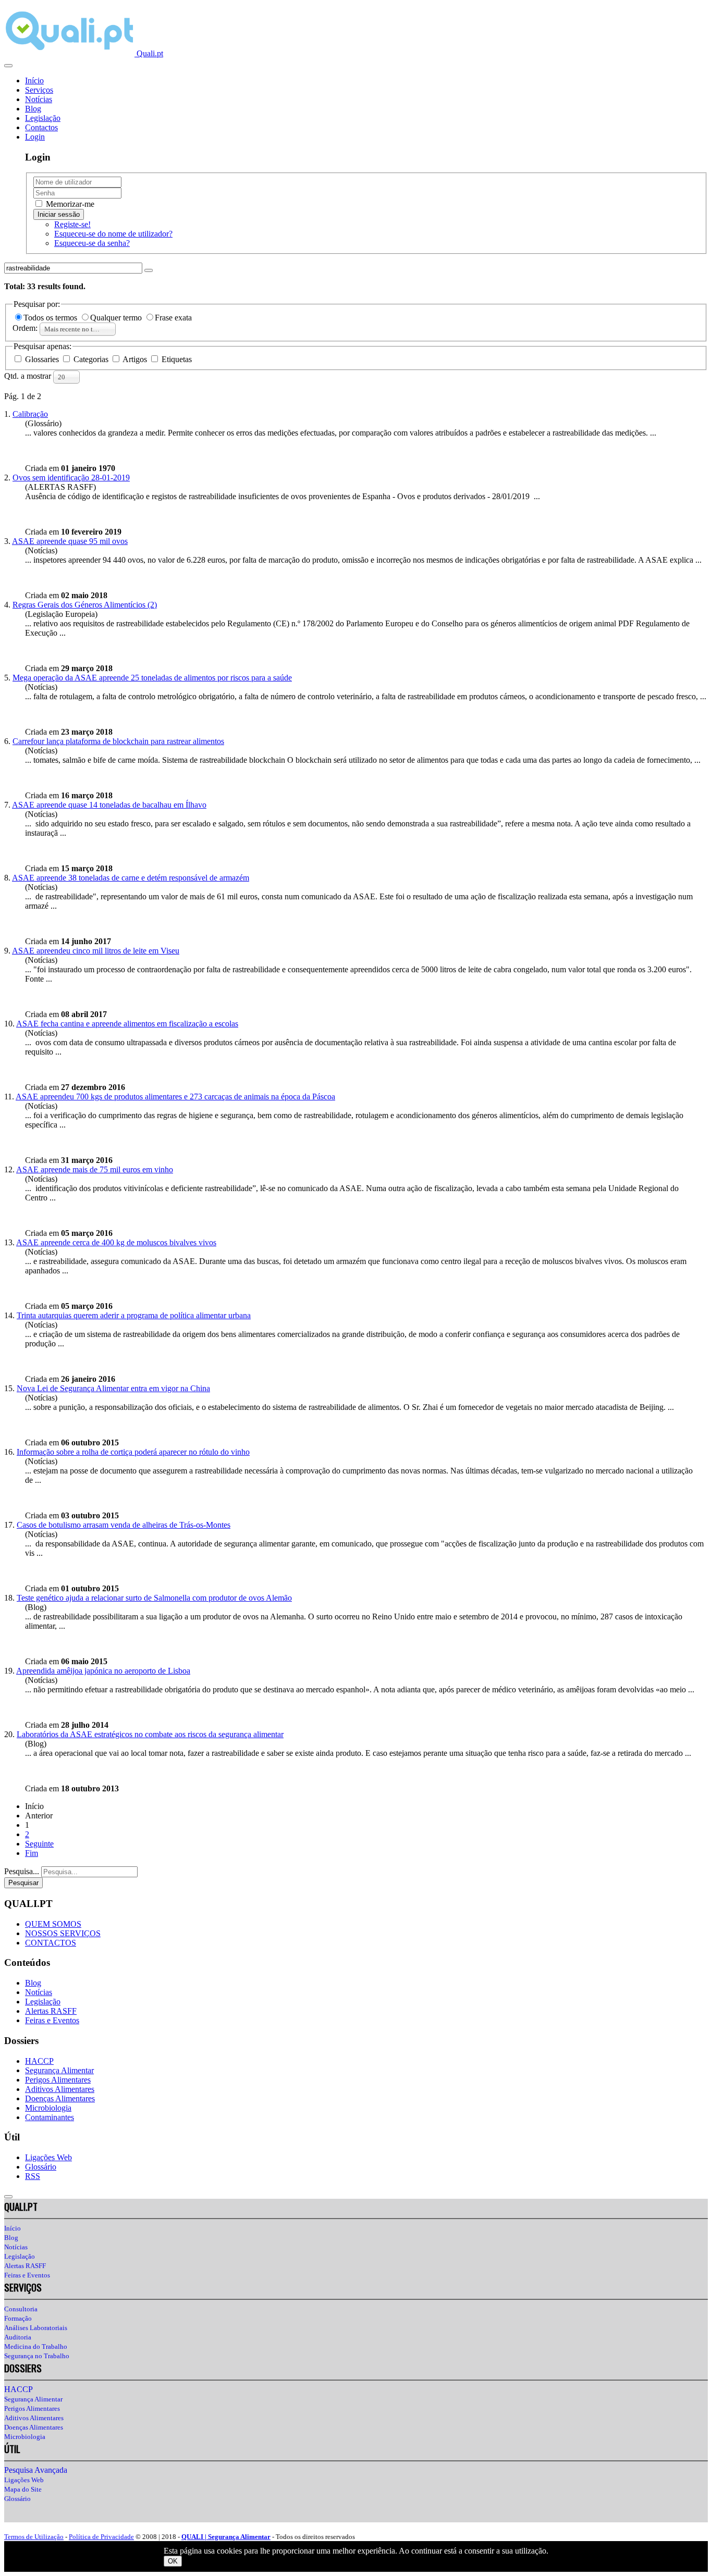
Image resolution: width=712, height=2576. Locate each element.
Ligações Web (48, 2157)
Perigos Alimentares (58, 2080)
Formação (18, 2318)
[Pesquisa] (149, 270)
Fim (32, 1853)
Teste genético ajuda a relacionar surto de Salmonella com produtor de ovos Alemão (154, 1598)
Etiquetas (176, 359)
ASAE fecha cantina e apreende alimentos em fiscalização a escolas (127, 1024)
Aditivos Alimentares (60, 2089)
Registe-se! (72, 224)
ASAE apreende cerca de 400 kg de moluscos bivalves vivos (116, 1242)
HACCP (39, 2061)
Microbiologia (48, 2108)
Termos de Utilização (34, 2537)
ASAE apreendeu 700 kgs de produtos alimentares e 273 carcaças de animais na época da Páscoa (175, 1097)
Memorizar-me (69, 204)
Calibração (30, 414)
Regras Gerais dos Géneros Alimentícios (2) (85, 605)
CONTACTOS (51, 1943)
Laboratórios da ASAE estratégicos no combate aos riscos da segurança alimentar (150, 1734)
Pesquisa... (22, 1871)
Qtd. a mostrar (29, 376)
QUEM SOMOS (53, 1924)
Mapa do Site (23, 2489)
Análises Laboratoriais (36, 2328)
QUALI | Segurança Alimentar (226, 2537)
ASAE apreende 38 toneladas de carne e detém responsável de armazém (131, 878)
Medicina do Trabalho (36, 2346)
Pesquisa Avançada (36, 2470)
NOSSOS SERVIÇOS (63, 1933)
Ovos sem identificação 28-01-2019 (71, 478)
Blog (33, 109)
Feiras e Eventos (52, 2020)
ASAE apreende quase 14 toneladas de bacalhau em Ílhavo (109, 805)
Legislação (43, 118)
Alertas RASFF (51, 2011)
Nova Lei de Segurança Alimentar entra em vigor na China (113, 1388)
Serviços (39, 90)
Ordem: (26, 328)
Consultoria (21, 2309)
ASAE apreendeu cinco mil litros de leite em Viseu (96, 951)
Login (35, 137)
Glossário (41, 2167)
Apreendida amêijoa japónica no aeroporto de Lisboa (103, 1671)
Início (34, 80)
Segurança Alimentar (59, 2070)
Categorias (91, 359)
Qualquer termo (117, 318)
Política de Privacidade (101, 2537)
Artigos (135, 359)
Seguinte (39, 1844)
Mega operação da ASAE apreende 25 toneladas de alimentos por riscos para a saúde (152, 678)
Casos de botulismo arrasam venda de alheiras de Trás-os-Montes (124, 1525)
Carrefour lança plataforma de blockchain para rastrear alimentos (118, 741)
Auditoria (18, 2337)
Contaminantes (50, 2117)
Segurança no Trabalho (37, 2356)
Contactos (41, 127)
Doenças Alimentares (60, 2098)
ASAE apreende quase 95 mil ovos (70, 541)
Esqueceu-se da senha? (92, 243)
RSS (33, 2176)
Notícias (39, 99)
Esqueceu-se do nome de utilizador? (113, 234)
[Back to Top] (8, 2197)
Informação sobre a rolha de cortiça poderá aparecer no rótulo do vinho (133, 1452)
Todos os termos (51, 318)
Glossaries (42, 359)
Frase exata (173, 318)
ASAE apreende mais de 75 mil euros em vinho (95, 1169)
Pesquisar (23, 1883)
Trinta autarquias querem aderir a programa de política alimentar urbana (134, 1315)
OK (173, 2561)
